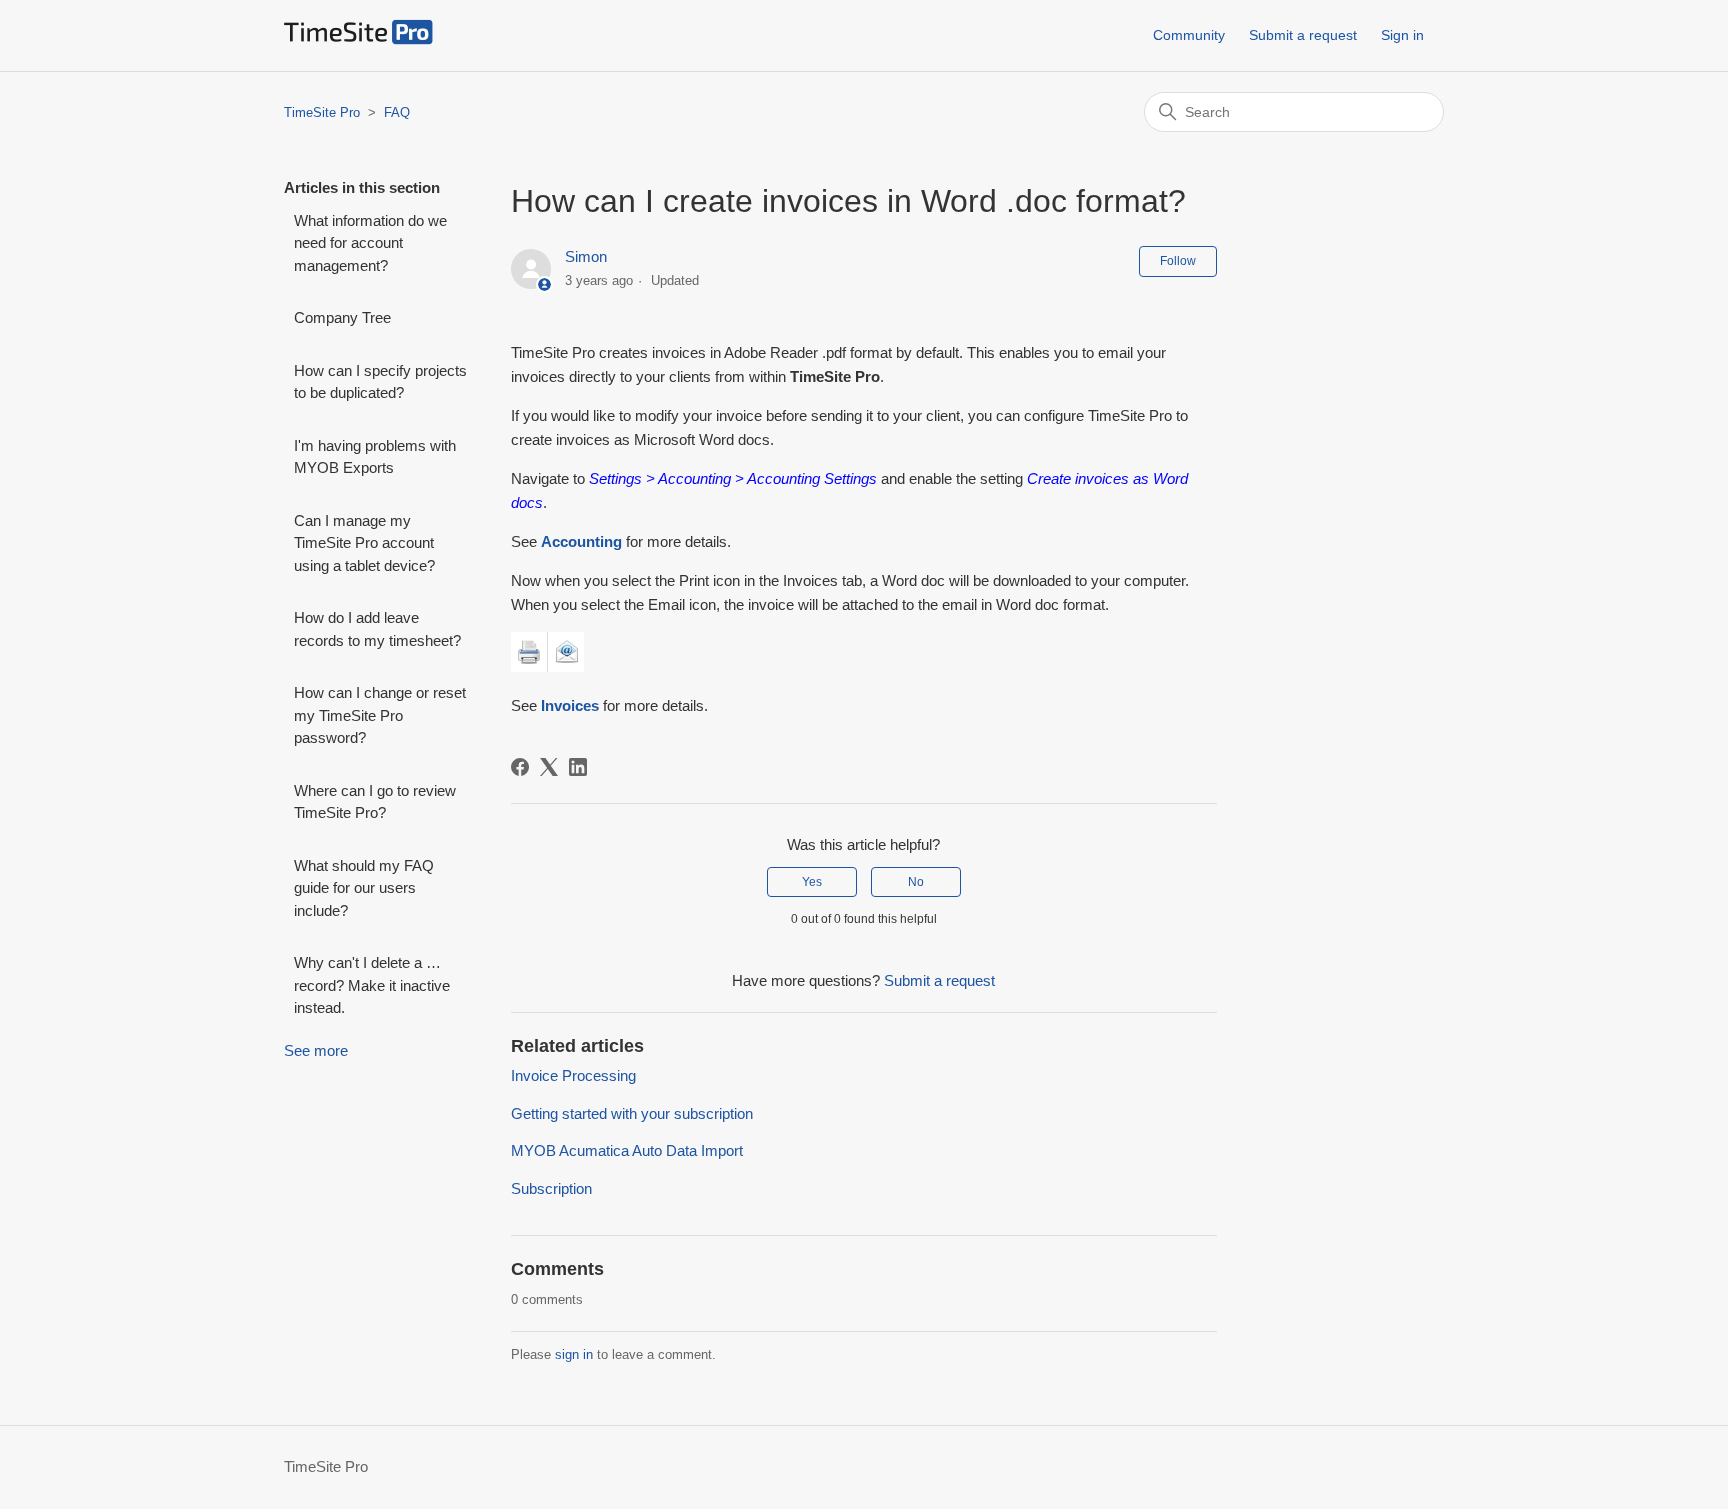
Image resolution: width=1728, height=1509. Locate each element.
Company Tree (342, 317)
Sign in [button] (1402, 35)
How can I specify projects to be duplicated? (380, 382)
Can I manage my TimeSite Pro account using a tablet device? (364, 543)
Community (1189, 35)
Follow (1178, 261)
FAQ (397, 112)
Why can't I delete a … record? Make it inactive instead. (372, 985)
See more (316, 1050)
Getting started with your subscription (632, 1113)
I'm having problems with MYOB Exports (375, 457)
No (916, 882)
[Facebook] (520, 767)
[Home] (358, 39)
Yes (812, 882)
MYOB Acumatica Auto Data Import (627, 1150)
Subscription (551, 1188)
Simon (586, 256)
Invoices (570, 705)
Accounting (581, 541)
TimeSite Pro (322, 112)
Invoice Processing (573, 1075)
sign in (574, 1354)
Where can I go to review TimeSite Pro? (375, 802)
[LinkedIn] (578, 767)
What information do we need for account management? (370, 243)
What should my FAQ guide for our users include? (364, 888)
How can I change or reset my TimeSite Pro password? (380, 715)
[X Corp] (549, 767)
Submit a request (1303, 35)
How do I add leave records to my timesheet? (377, 629)
